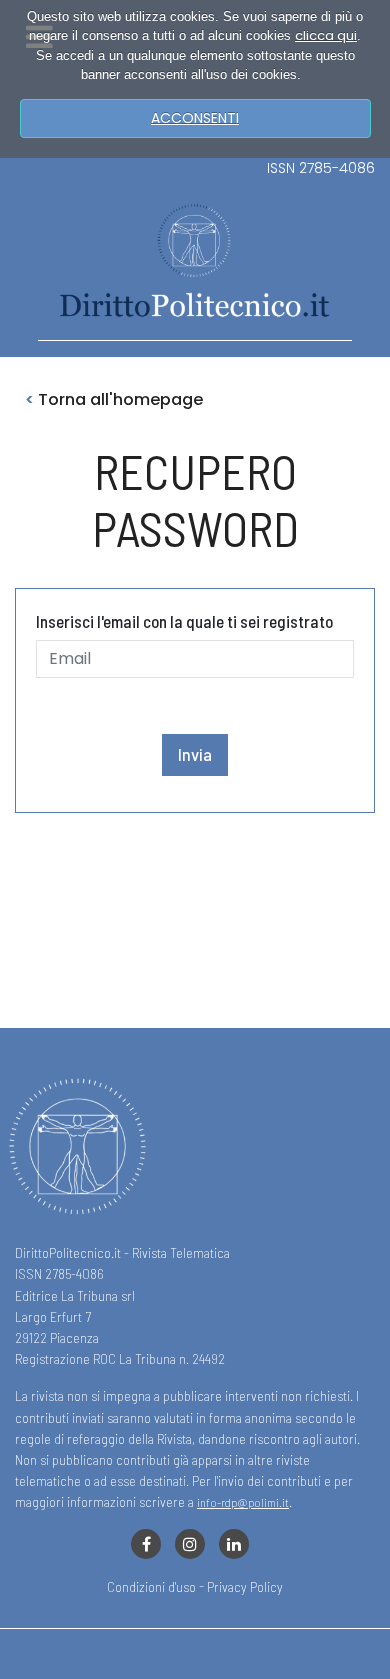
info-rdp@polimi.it (243, 1502)
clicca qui (326, 35)
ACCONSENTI (195, 118)
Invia (195, 754)
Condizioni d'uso (151, 1586)
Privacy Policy (245, 1586)
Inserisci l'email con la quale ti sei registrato (184, 621)
